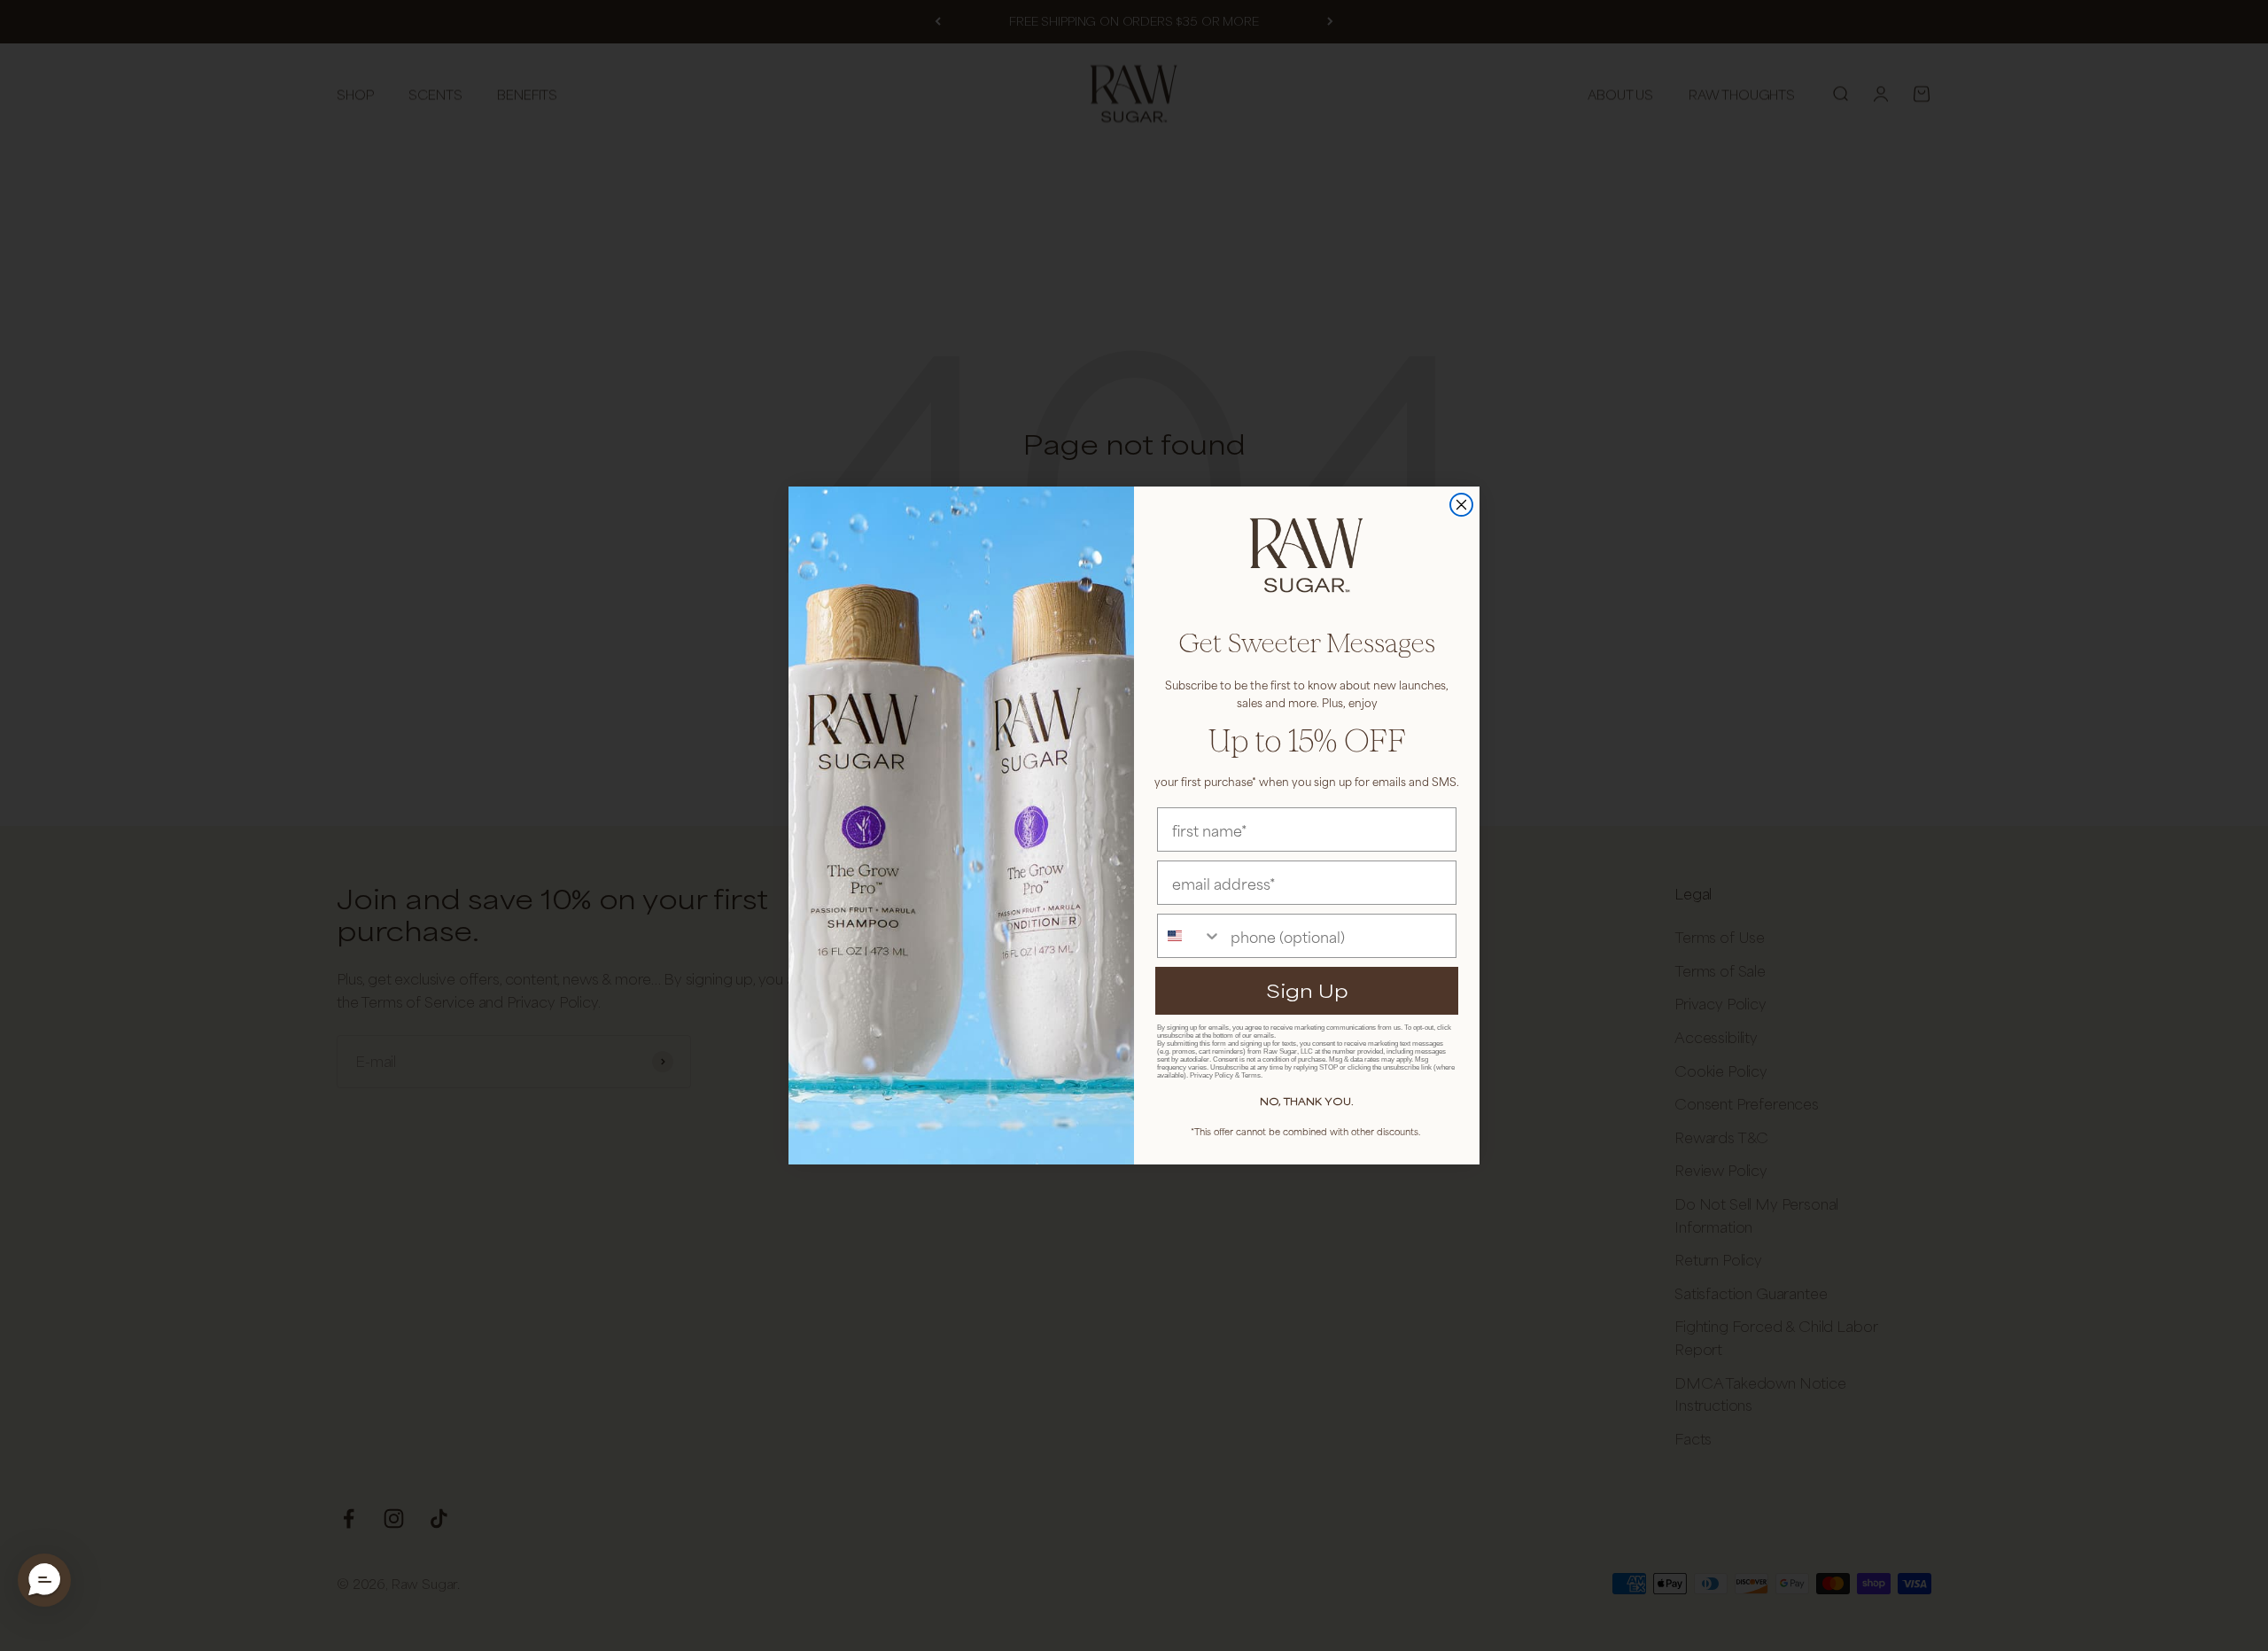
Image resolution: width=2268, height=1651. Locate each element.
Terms (1251, 1075)
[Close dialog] (1461, 505)
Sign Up (1307, 990)
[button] (44, 1580)
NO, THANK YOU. (1307, 1101)
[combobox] (1190, 936)
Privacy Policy (1212, 1075)
